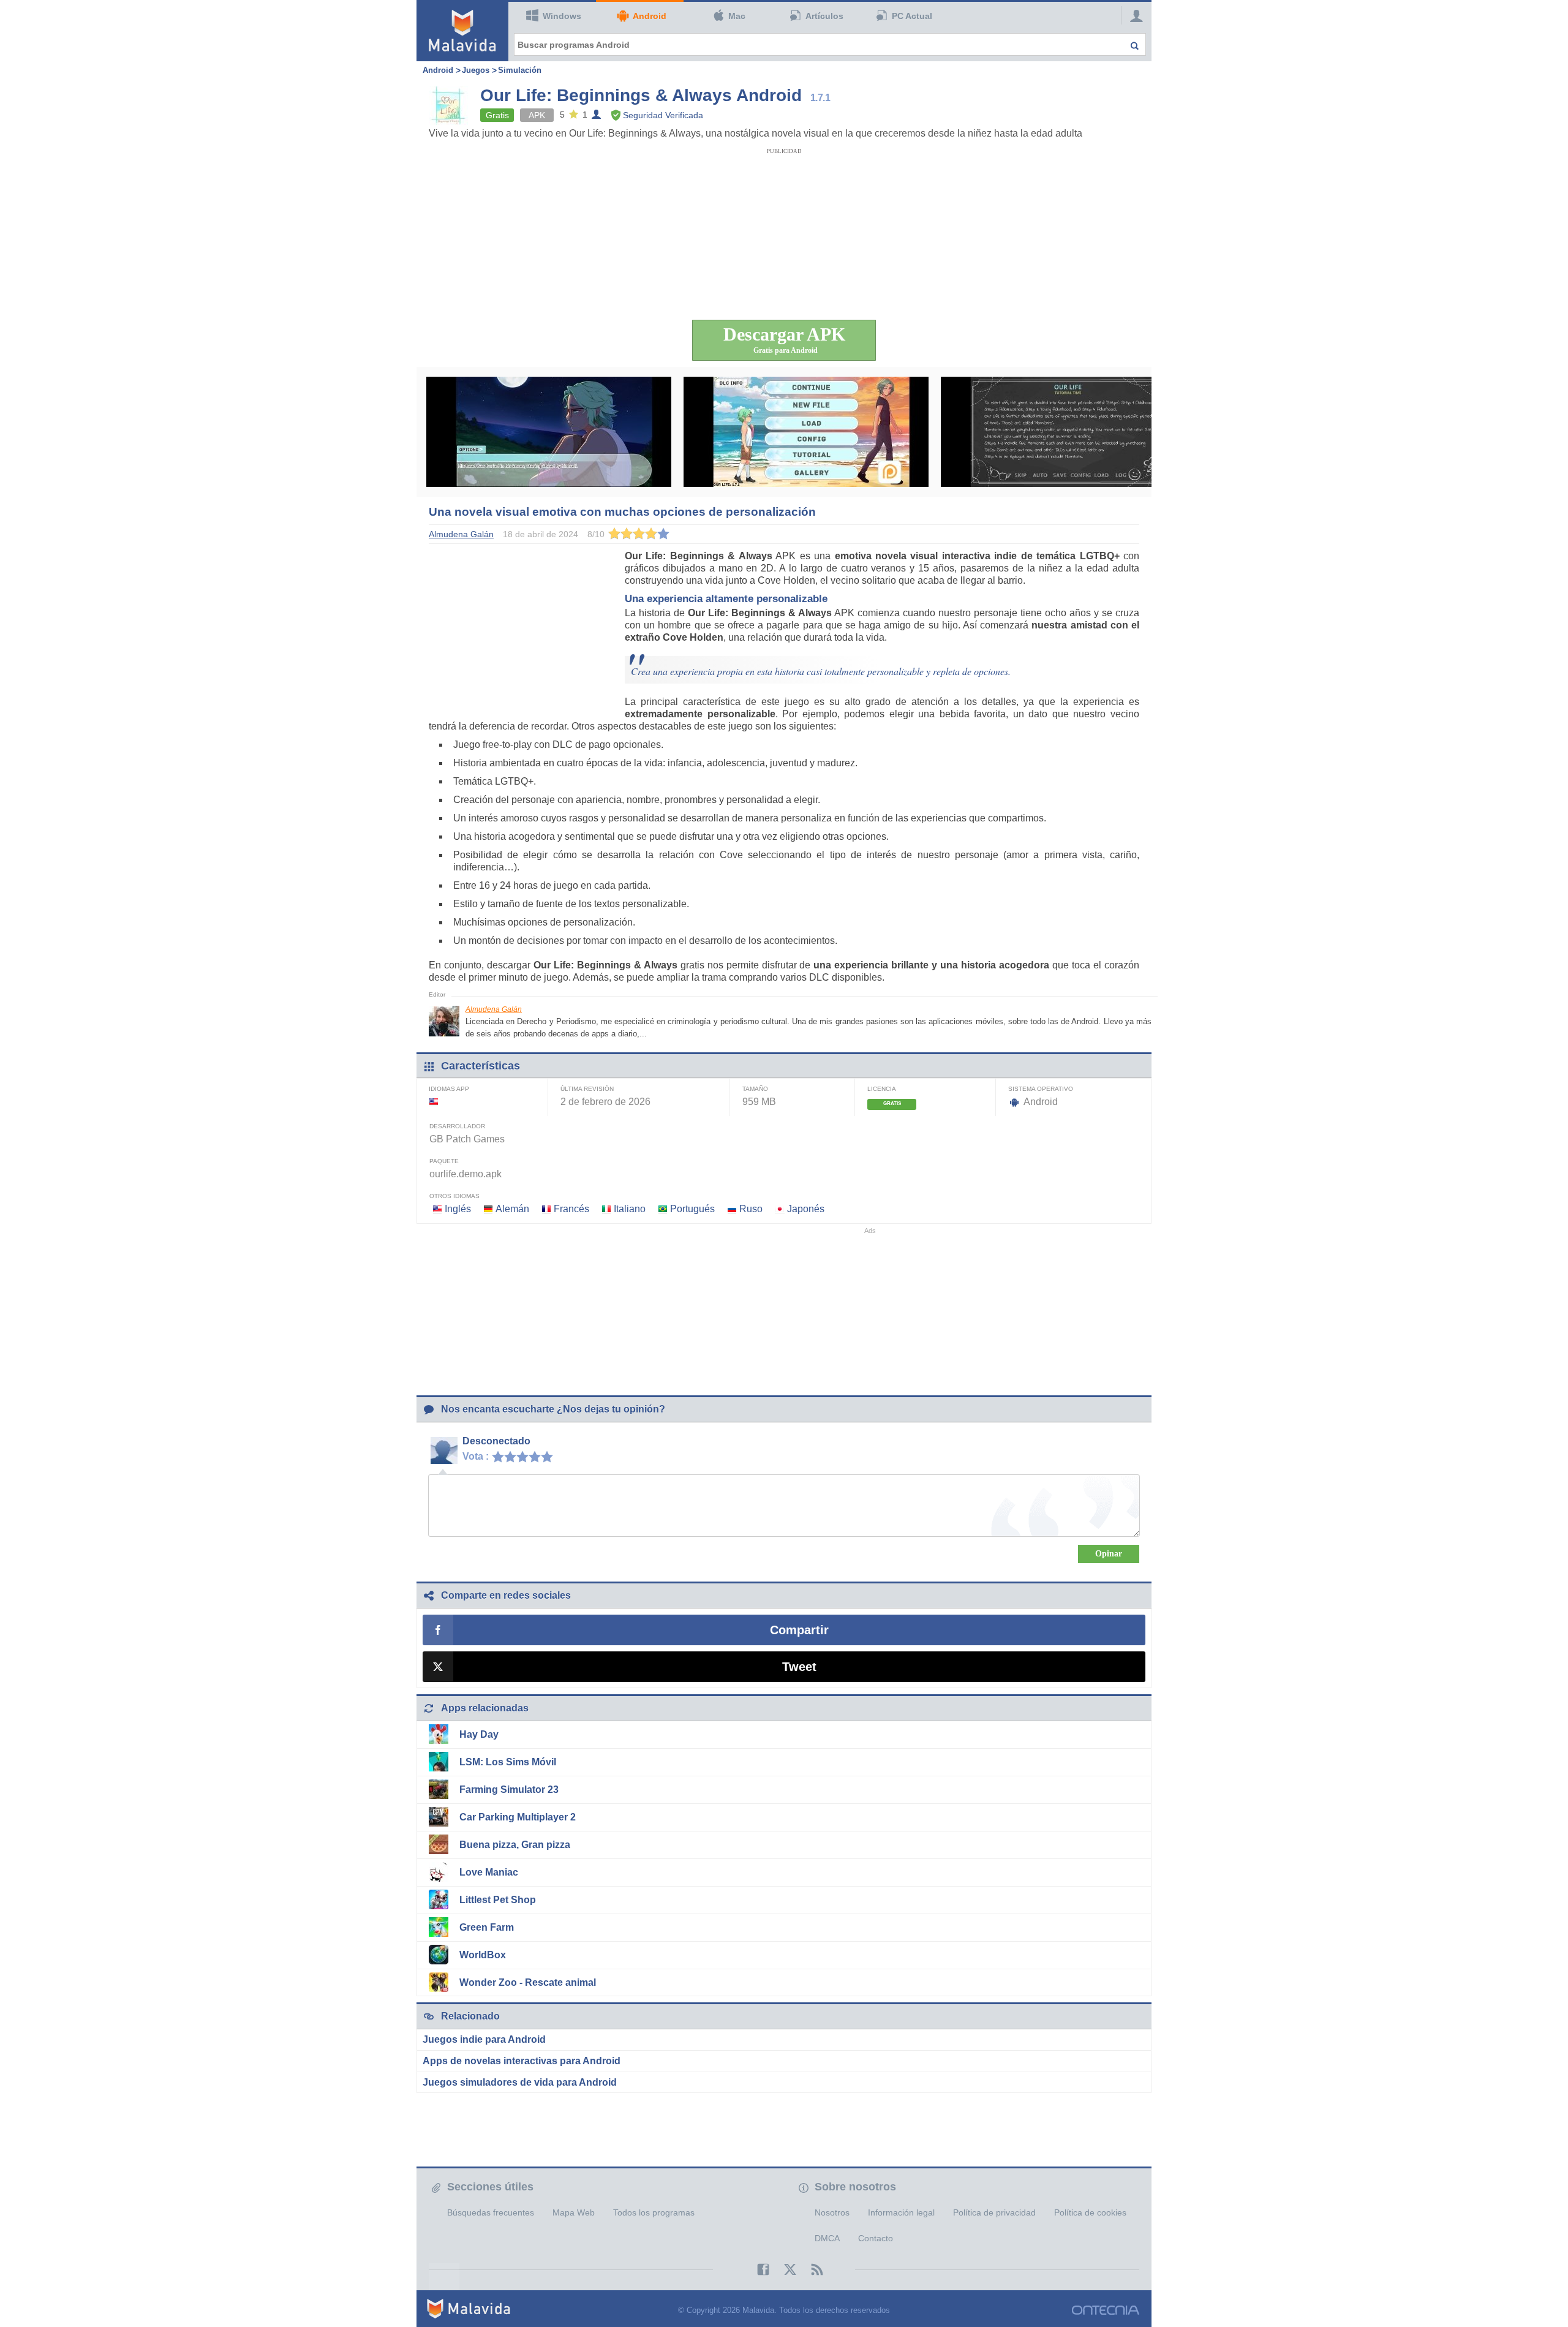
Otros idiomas (454, 1196)
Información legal (901, 2212)
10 (550, 1456)
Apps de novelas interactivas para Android (522, 2061)
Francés (571, 1209)
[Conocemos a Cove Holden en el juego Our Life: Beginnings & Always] (549, 432)
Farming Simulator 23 (509, 1790)
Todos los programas (654, 2212)
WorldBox (483, 1955)
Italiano (630, 1209)
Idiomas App (449, 1089)
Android (650, 16)
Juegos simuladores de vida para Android (520, 2082)
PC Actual (912, 16)
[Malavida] (462, 31)
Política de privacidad (994, 2212)
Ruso (751, 1209)
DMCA (827, 2238)
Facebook (757, 2269)
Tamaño (755, 1089)
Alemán (512, 1209)
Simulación (520, 70)
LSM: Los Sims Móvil (508, 1762)
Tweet (799, 1667)
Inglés (458, 1209)
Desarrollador (457, 1126)
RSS (811, 2269)
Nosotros (832, 2212)
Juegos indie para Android (484, 2039)
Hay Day (479, 1734)
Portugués (692, 1209)
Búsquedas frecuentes (491, 2212)
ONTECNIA (1106, 2310)
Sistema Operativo (1041, 1089)
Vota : (476, 1456)
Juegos (476, 70)
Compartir (799, 1630)
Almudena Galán (494, 1009)
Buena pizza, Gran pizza (515, 1845)
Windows (562, 16)
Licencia (882, 1089)
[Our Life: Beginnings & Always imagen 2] (806, 432)
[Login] (1133, 15)
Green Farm (487, 1927)
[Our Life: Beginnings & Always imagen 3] (1063, 432)
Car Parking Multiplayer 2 (518, 1817)
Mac (737, 16)
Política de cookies (1090, 2212)
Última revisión (587, 1089)
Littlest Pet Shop (498, 1900)
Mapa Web (574, 2212)
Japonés (806, 1209)
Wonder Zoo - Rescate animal (528, 1982)
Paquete (444, 1161)
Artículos (824, 16)
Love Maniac (489, 1872)
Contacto (876, 2238)
